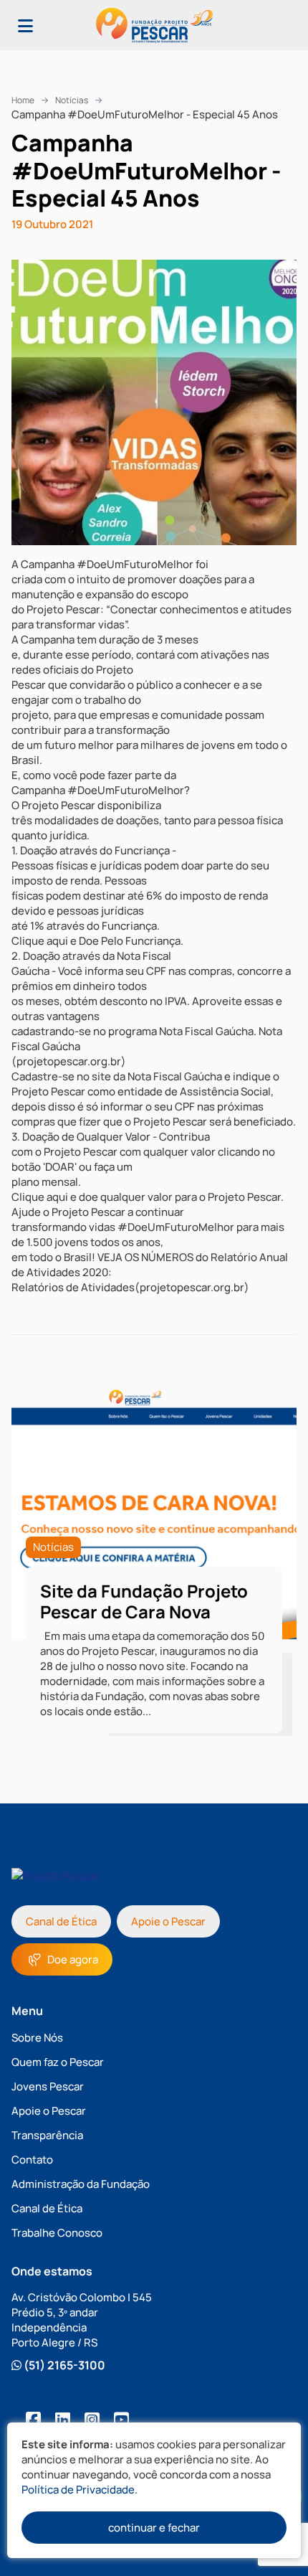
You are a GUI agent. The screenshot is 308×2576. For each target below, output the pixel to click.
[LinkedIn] (63, 2419)
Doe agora (73, 1959)
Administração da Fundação (81, 2184)
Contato (32, 2160)
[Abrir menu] (25, 25)
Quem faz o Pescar (58, 2062)
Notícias (72, 100)
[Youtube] (121, 2419)
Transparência (47, 2135)
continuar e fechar (154, 2528)
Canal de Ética (61, 1921)
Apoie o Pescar (168, 1921)
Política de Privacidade (78, 2490)
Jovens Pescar (48, 2086)
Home (23, 100)
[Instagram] (92, 2419)
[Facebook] (33, 2419)
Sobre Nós (37, 2038)
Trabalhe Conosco (57, 2233)
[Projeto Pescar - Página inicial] (154, 25)
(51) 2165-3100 (63, 2365)
